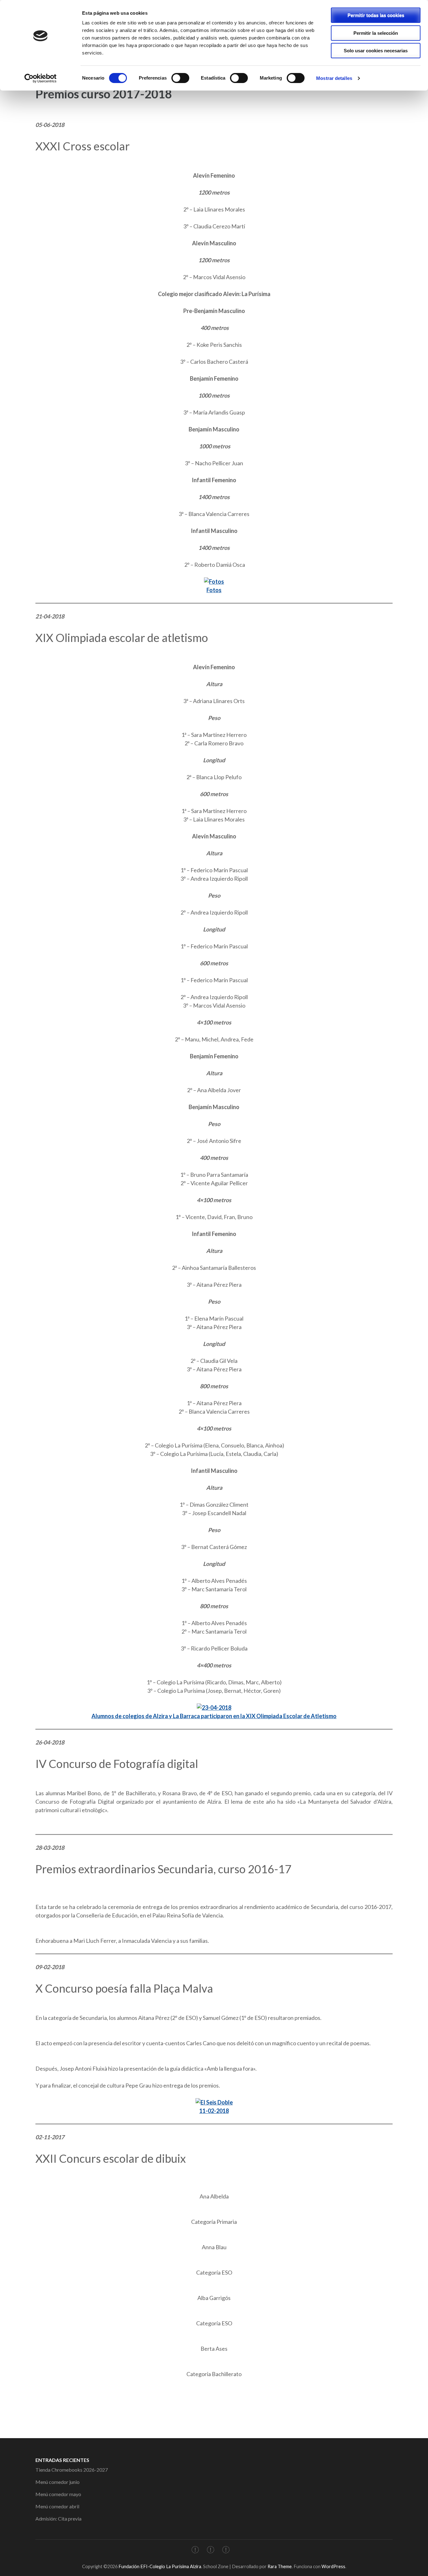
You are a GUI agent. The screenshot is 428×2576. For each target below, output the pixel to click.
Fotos (214, 590)
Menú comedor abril (57, 2506)
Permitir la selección (376, 33)
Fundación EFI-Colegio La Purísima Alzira (160, 2566)
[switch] (180, 78)
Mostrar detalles (334, 78)
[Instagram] (211, 2551)
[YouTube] (226, 2551)
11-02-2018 (214, 2111)
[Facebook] (195, 2551)
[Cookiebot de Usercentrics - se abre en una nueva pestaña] (41, 78)
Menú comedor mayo (58, 2494)
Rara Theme (280, 2566)
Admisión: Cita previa (58, 2519)
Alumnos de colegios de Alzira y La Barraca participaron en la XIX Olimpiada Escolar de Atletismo (214, 1716)
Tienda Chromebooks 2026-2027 (72, 2470)
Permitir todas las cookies (376, 15)
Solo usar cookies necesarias (376, 51)
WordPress (333, 2566)
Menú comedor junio (57, 2482)
